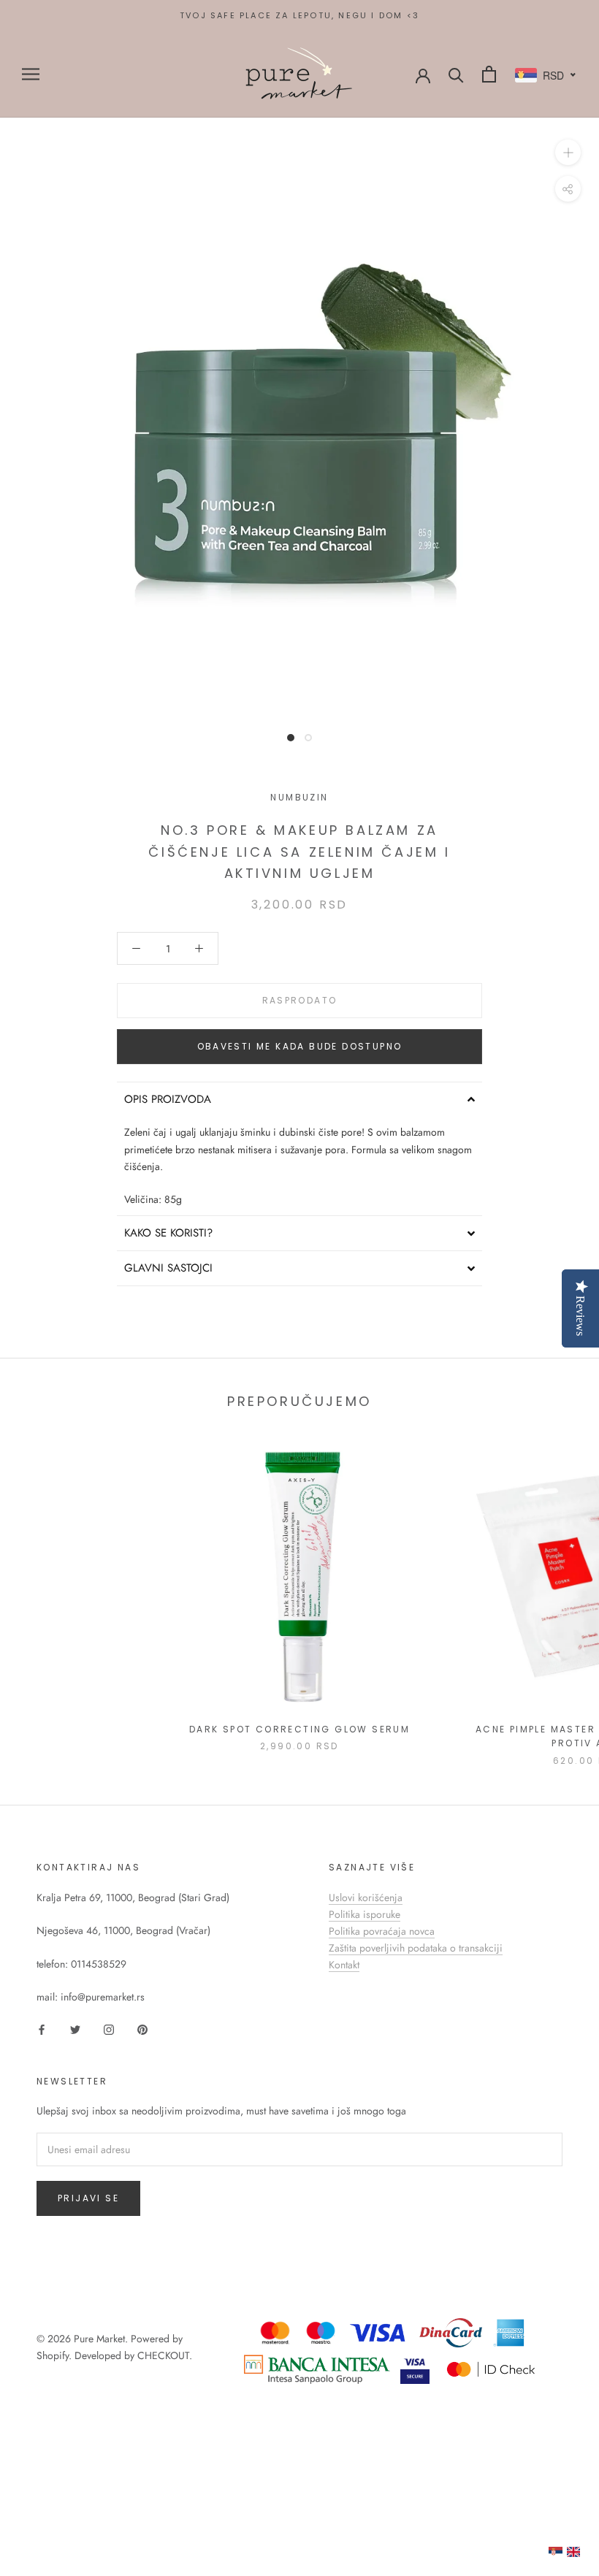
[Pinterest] (142, 2029)
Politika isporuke (365, 1914)
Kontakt (344, 1965)
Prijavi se (88, 2198)
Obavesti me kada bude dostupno (300, 1046)
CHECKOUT (163, 2355)
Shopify (53, 2355)
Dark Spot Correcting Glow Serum (299, 1729)
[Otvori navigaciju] (31, 74)
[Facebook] (42, 2029)
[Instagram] (109, 2029)
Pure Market (99, 2339)
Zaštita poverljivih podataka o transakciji (416, 1948)
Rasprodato (300, 1000)
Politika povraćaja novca (382, 1931)
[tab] (299, 1099)
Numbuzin (299, 797)
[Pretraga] (456, 74)
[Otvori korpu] (489, 74)
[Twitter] (75, 2029)
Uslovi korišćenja (366, 1897)
